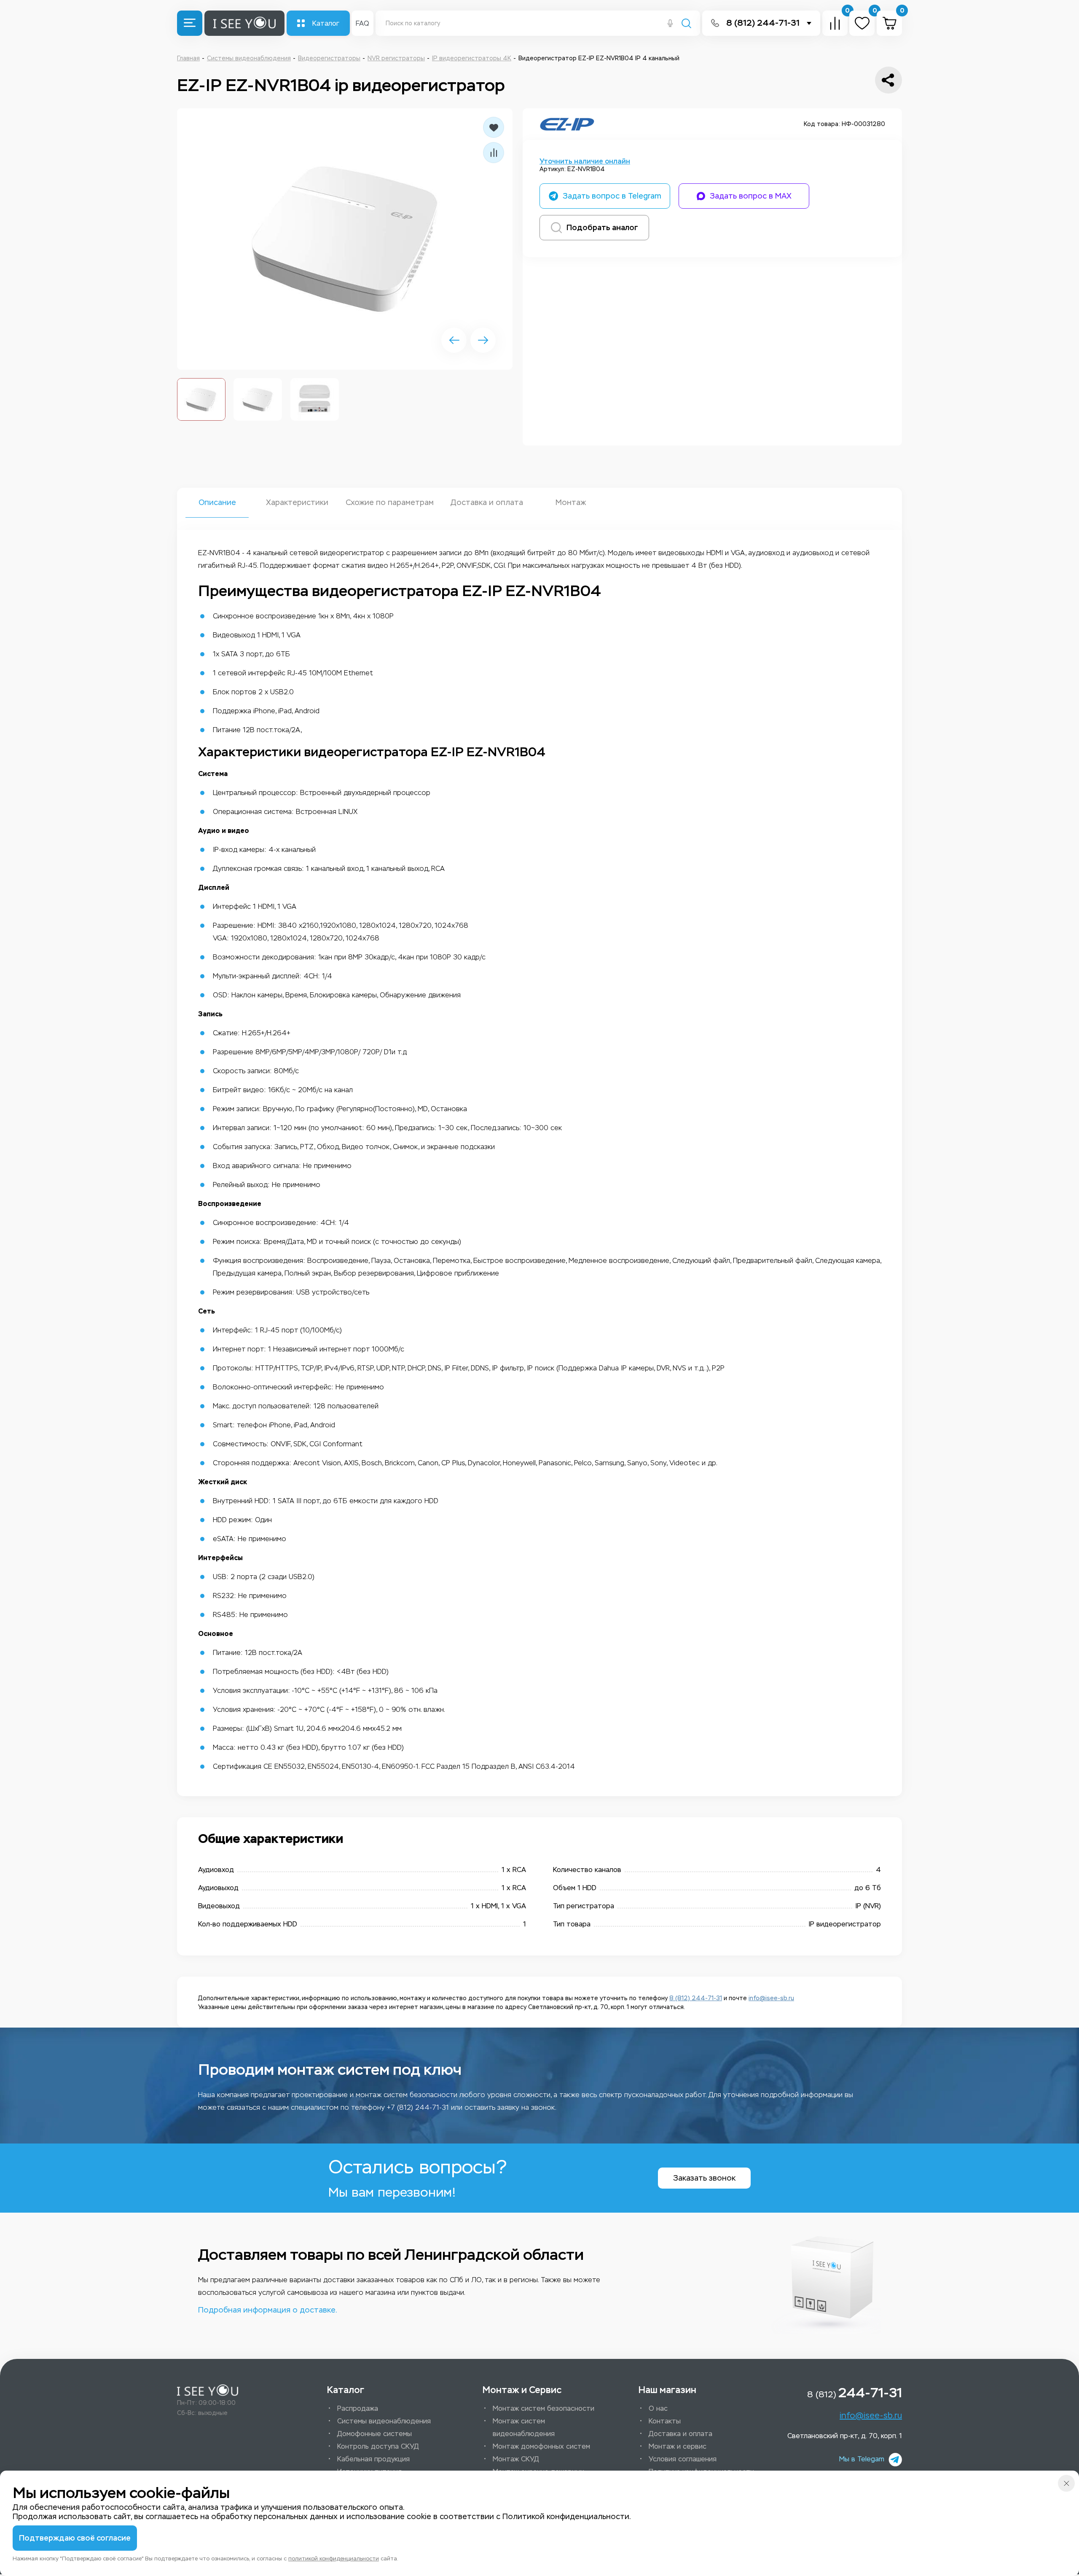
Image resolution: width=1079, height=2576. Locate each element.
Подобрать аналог (602, 228)
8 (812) (855, 2393)
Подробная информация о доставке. (267, 2310)
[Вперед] (483, 340)
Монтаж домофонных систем (541, 2446)
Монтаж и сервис (678, 2446)
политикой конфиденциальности (334, 2559)
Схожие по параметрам (390, 502)
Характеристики (297, 502)
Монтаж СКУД (516, 2459)
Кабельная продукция (373, 2459)
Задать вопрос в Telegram (612, 196)
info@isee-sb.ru (771, 1998)
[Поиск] (686, 24)
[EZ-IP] (567, 124)
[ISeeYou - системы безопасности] (208, 2390)
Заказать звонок (704, 2178)
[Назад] (454, 340)
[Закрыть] (1066, 2483)
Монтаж (571, 502)
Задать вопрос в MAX (751, 196)
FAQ (362, 23)
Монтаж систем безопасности (544, 2408)
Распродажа (358, 2408)
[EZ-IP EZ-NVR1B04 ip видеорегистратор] (345, 239)
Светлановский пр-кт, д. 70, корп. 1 (845, 2436)
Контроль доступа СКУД (378, 2446)
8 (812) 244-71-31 (763, 23)
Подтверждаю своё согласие (75, 2538)
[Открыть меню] (190, 23)
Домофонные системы (374, 2434)
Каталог (326, 23)
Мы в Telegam (862, 2459)
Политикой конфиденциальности (566, 2517)
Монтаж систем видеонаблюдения (524, 2427)
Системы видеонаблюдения (384, 2421)
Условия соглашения (683, 2459)
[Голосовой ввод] (670, 24)
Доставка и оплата (486, 502)
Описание (217, 502)
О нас (658, 2408)
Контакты (665, 2421)
